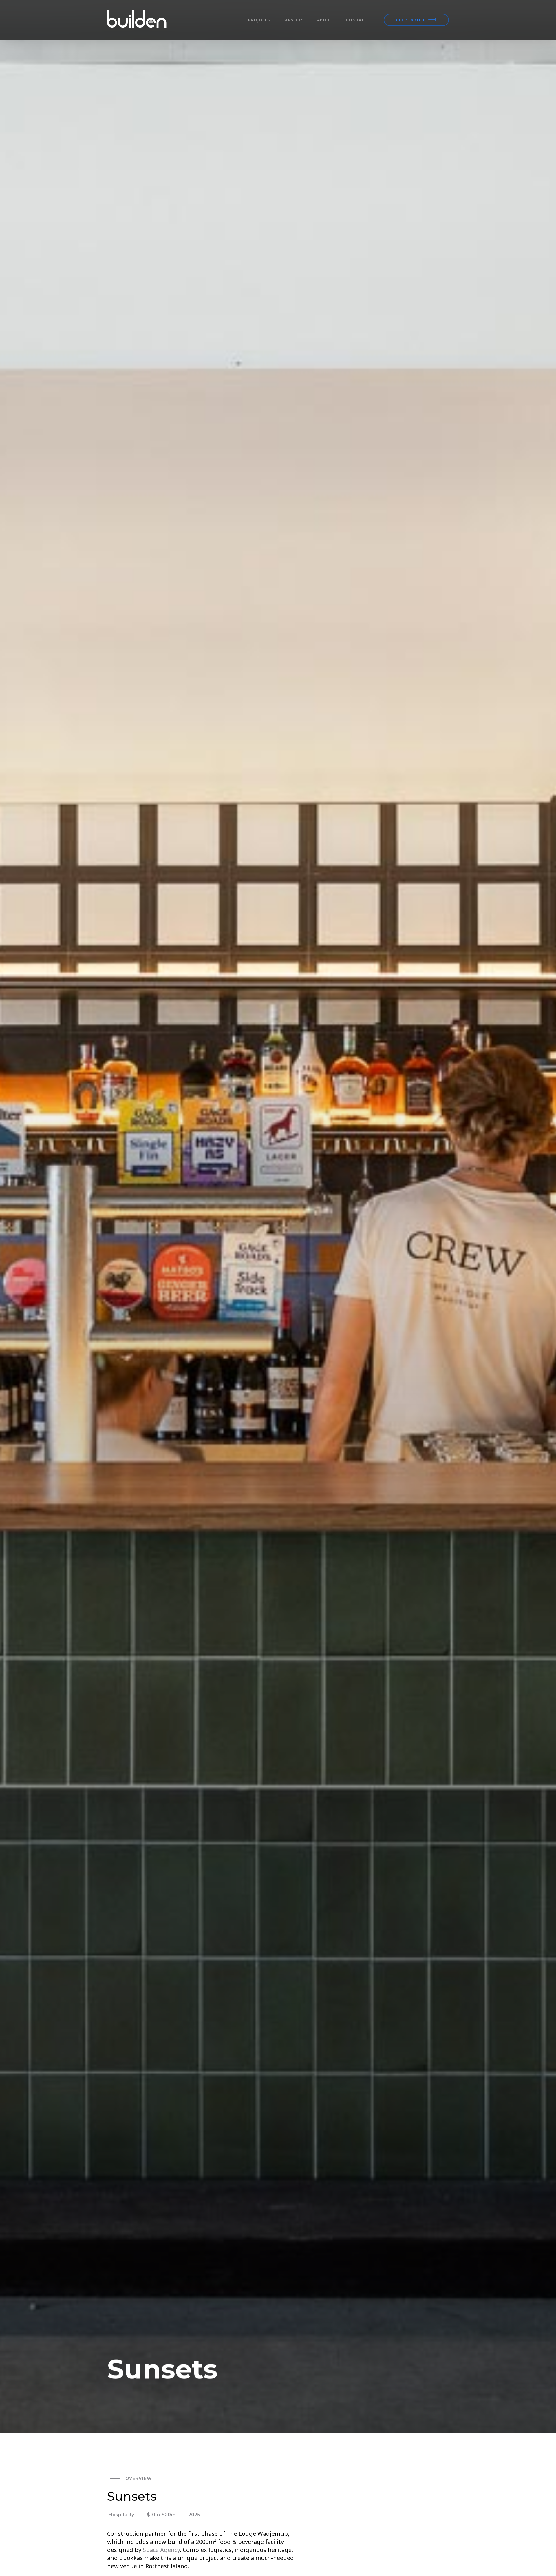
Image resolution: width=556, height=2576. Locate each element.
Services (293, 20)
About (325, 20)
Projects (259, 20)
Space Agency (161, 2550)
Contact (357, 20)
